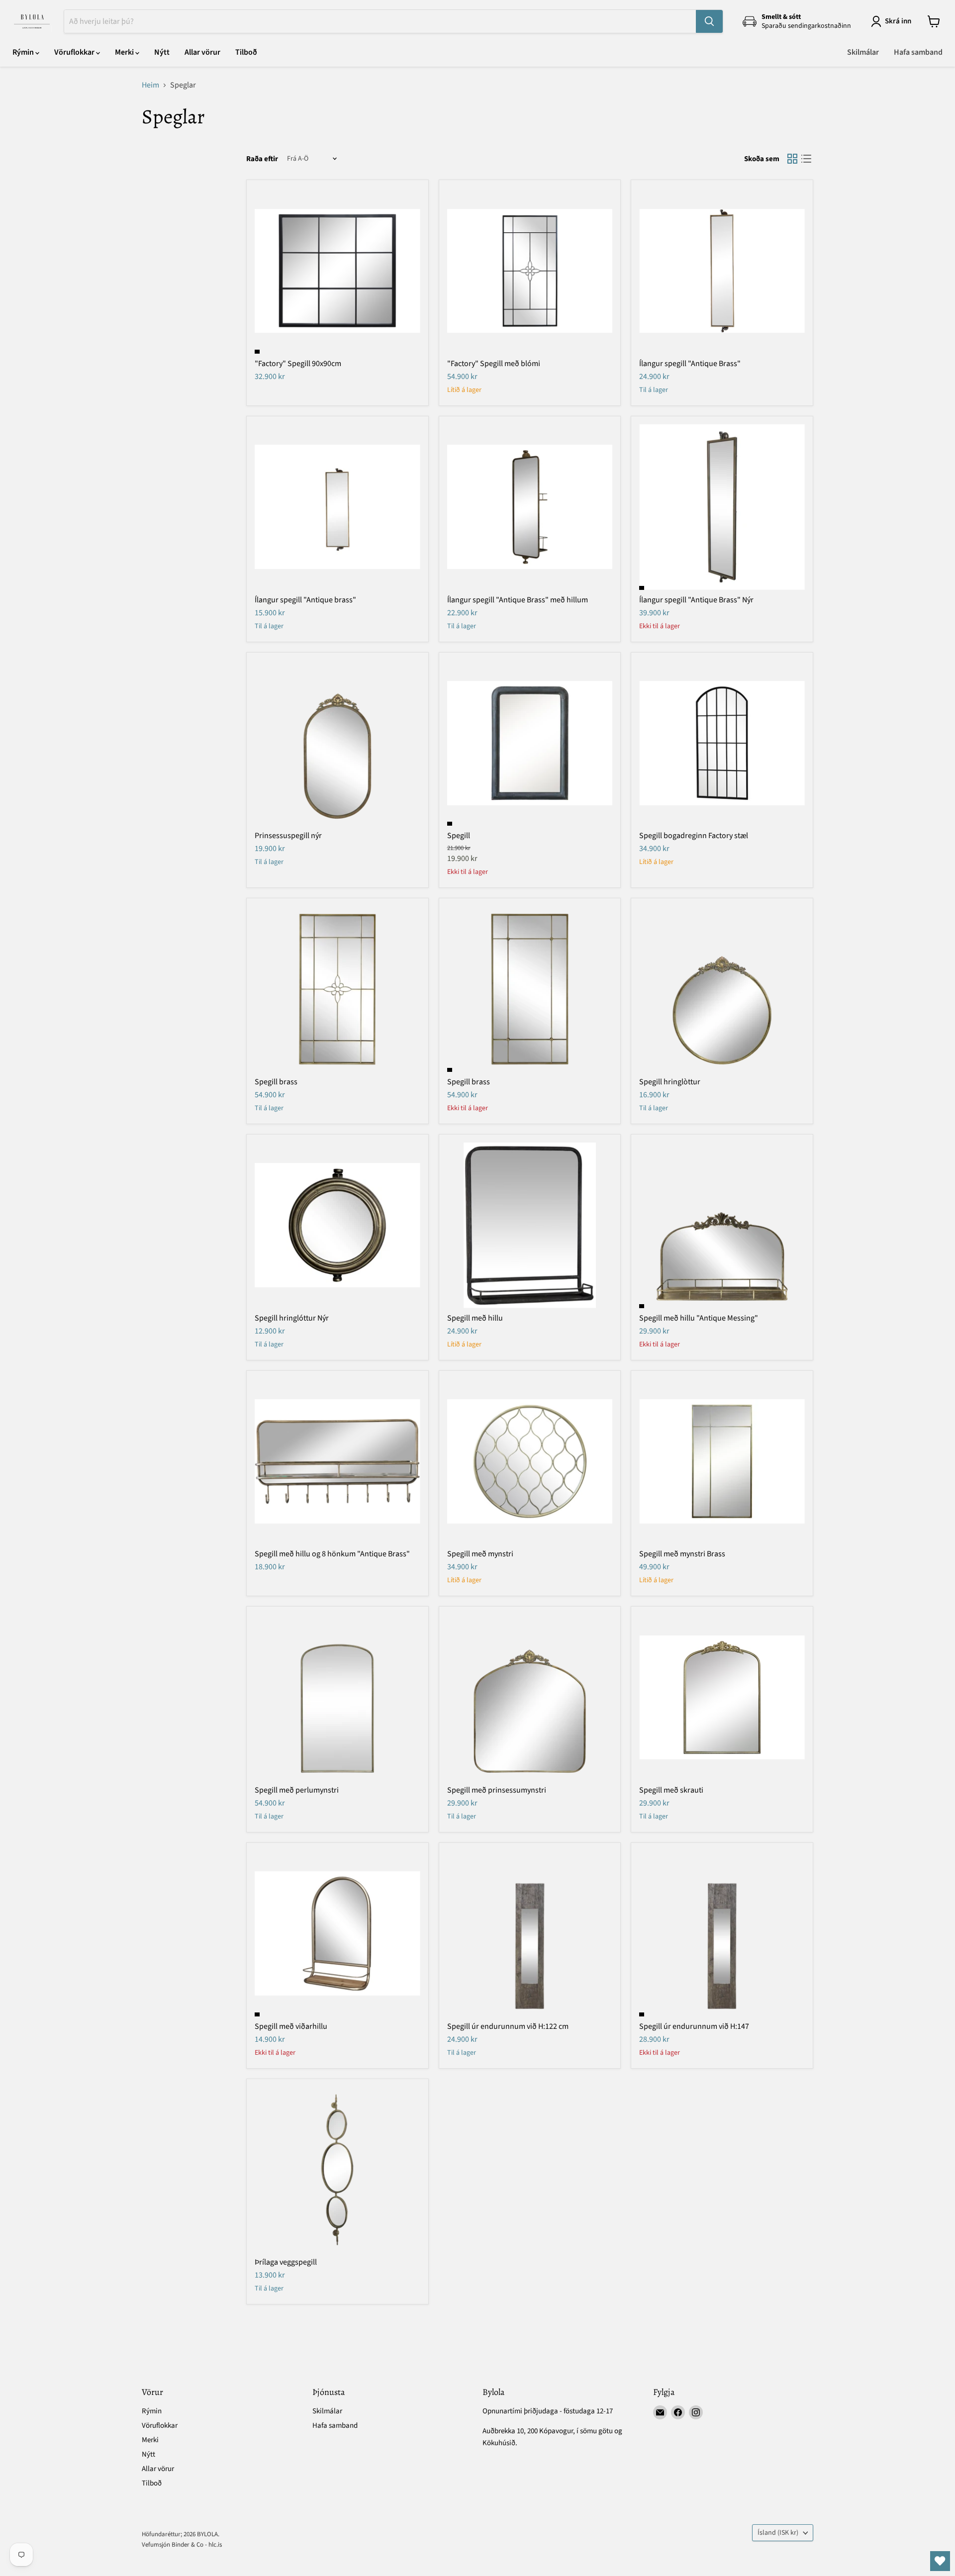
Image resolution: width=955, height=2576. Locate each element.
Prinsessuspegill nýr (288, 836)
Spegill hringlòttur (670, 1082)
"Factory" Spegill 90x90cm (298, 364)
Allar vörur (202, 52)
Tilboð (246, 52)
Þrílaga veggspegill (286, 2262)
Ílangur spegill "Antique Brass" (690, 364)
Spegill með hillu (475, 1318)
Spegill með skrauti (671, 1790)
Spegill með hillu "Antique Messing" (699, 1318)
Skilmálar (863, 52)
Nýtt (162, 52)
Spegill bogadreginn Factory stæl (694, 836)
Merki (125, 52)
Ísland (778, 2533)
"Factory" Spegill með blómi (494, 364)
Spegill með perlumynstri (297, 1790)
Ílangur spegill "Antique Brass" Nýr (696, 600)
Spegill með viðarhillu (291, 2026)
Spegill (459, 836)
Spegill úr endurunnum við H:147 (694, 2026)
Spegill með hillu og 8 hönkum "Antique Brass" (332, 1554)
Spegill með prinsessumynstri (497, 1790)
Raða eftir (262, 159)
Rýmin (24, 52)
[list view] (806, 159)
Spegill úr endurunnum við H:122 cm (508, 2026)
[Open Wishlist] (940, 2561)
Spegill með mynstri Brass (682, 1554)
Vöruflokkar (75, 52)
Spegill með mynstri (480, 1554)
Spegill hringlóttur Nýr (292, 1318)
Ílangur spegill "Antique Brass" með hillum (518, 600)
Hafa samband (918, 52)
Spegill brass (276, 1082)
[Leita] (709, 21)
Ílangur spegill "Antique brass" (305, 600)
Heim (150, 85)
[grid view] (792, 159)
